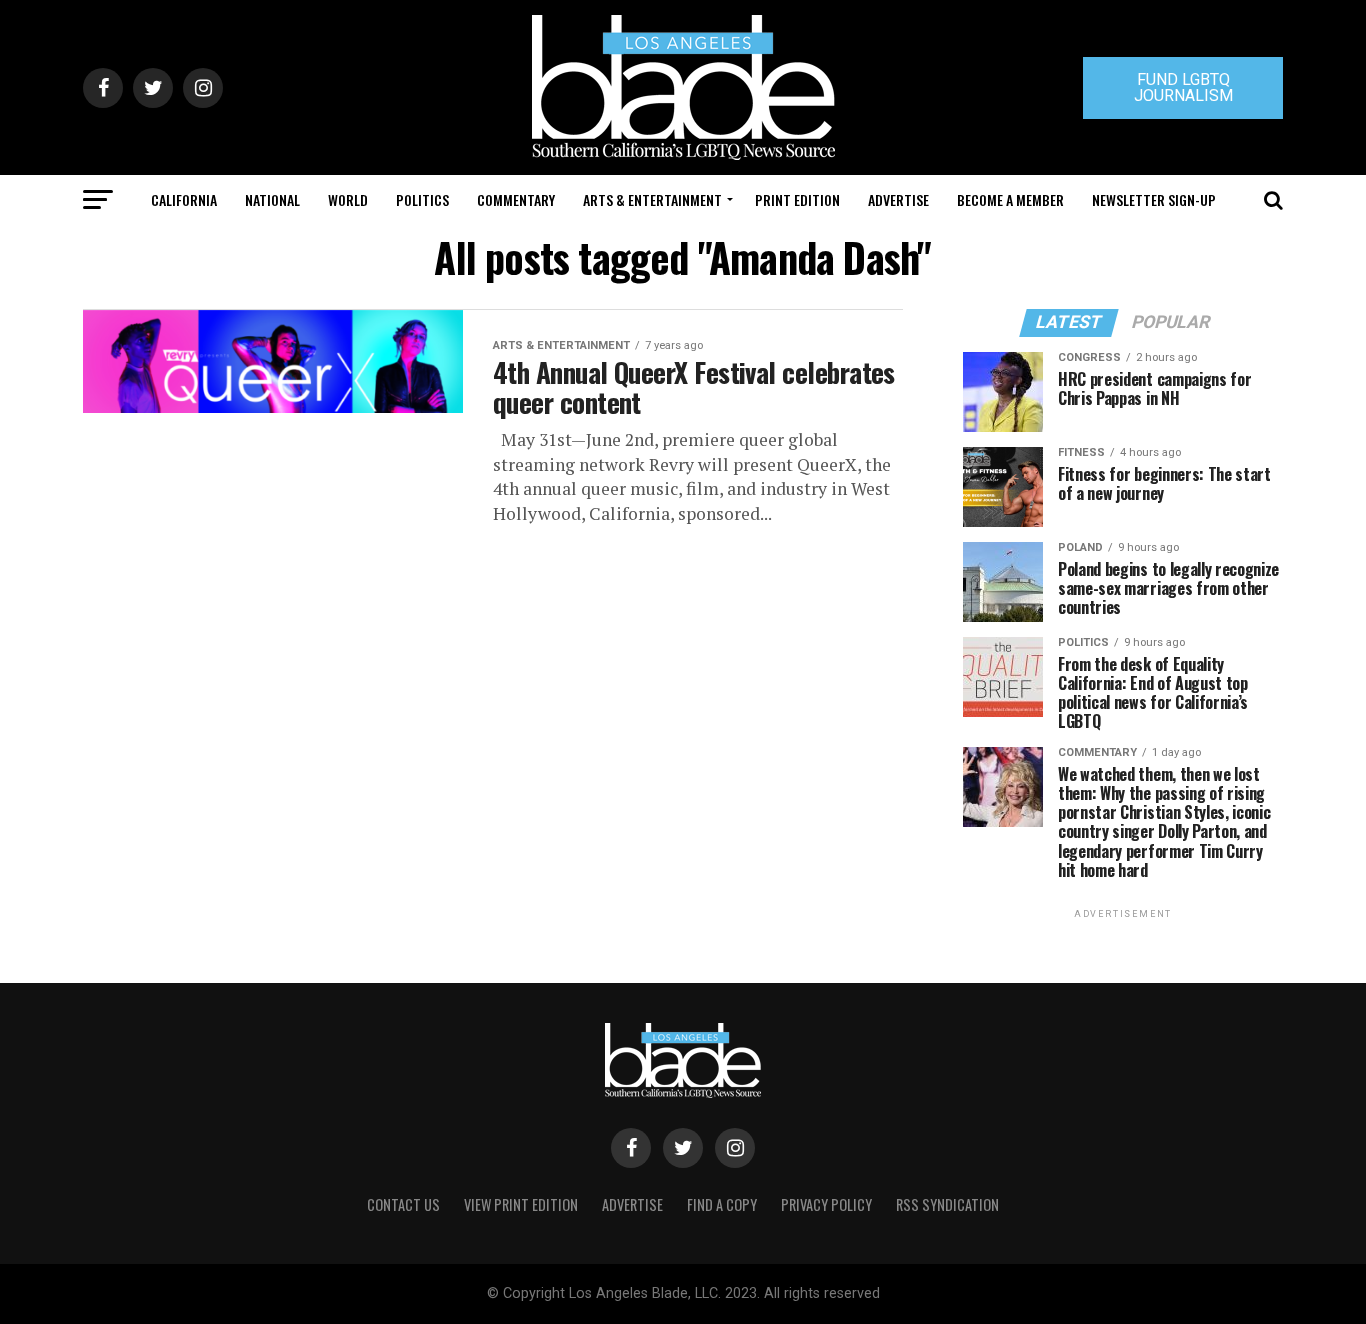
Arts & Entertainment (652, 199)
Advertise (898, 199)
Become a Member (1010, 199)
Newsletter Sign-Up (1154, 199)
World (348, 199)
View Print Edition (521, 1204)
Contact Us (403, 1204)
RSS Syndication (947, 1204)
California (184, 199)
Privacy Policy (826, 1204)
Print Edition (797, 199)
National (272, 199)
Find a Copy (722, 1204)
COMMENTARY (516, 199)
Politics (422, 199)
